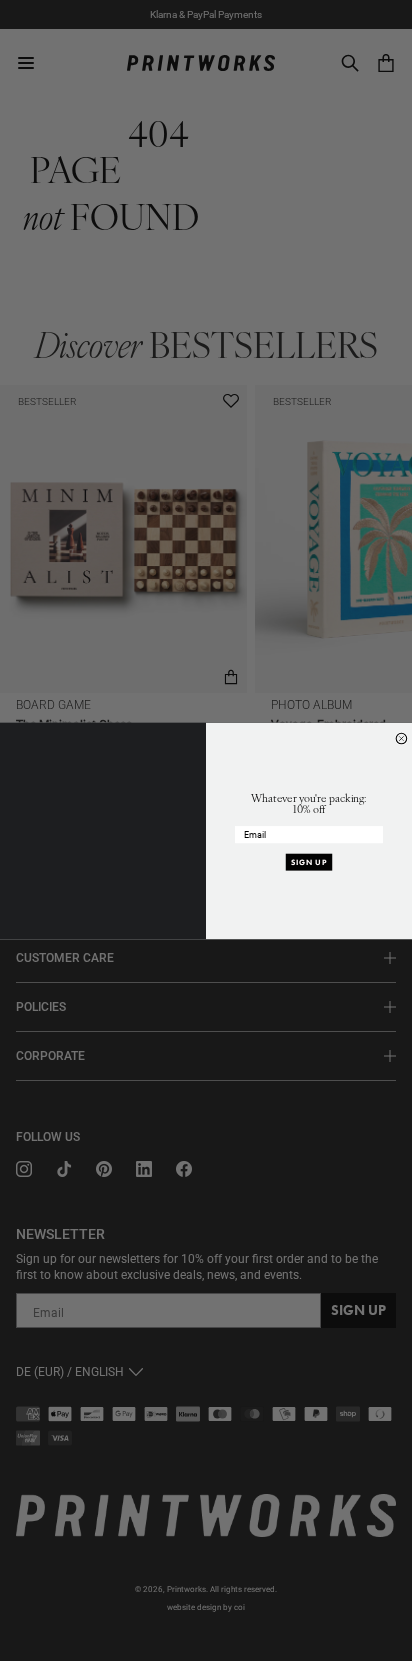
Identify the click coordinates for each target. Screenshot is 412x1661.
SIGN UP (309, 862)
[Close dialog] (401, 738)
